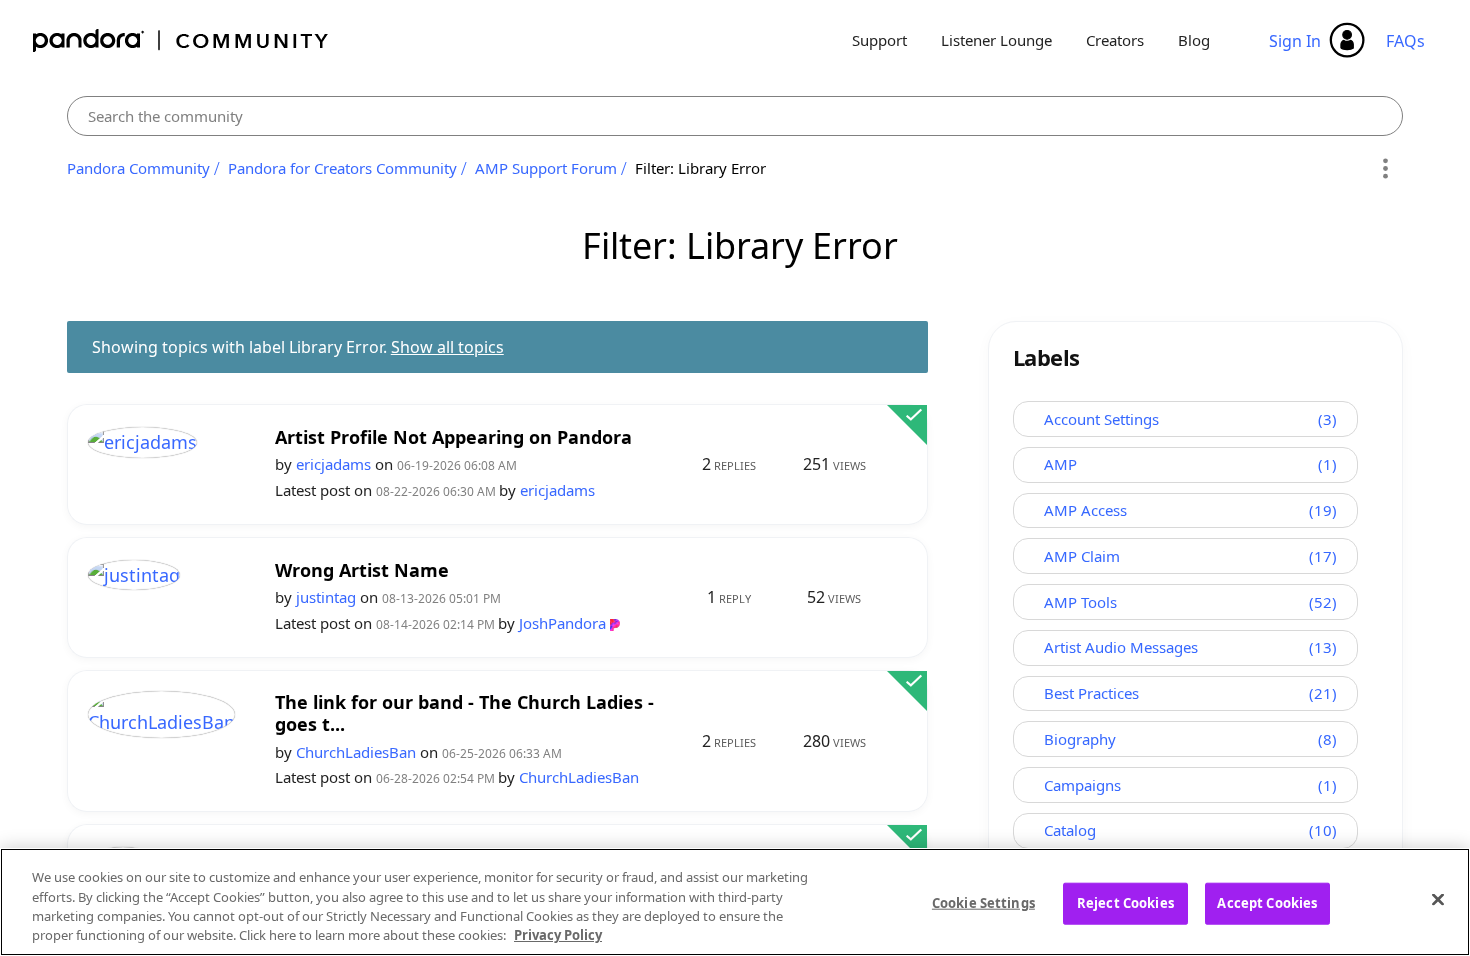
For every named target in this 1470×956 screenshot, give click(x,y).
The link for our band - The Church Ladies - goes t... (464, 713)
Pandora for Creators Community (342, 168)
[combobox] (735, 116)
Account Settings (1101, 419)
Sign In (1295, 41)
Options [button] (1384, 169)
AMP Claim (1082, 556)
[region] (735, 902)
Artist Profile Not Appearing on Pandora (453, 437)
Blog (1194, 40)
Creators (1115, 40)
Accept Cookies (1267, 903)
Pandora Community (181, 40)
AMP (1060, 464)
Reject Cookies (1125, 903)
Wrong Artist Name (362, 570)
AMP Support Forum (546, 168)
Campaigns (1082, 785)
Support (879, 40)
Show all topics (447, 347)
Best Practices (1091, 693)
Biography (1080, 739)
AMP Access (1085, 510)
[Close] (1438, 899)
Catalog (1070, 830)
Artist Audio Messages (1121, 647)
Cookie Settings (983, 903)
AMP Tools (1080, 602)
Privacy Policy (558, 935)
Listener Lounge (996, 40)
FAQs (1405, 41)
